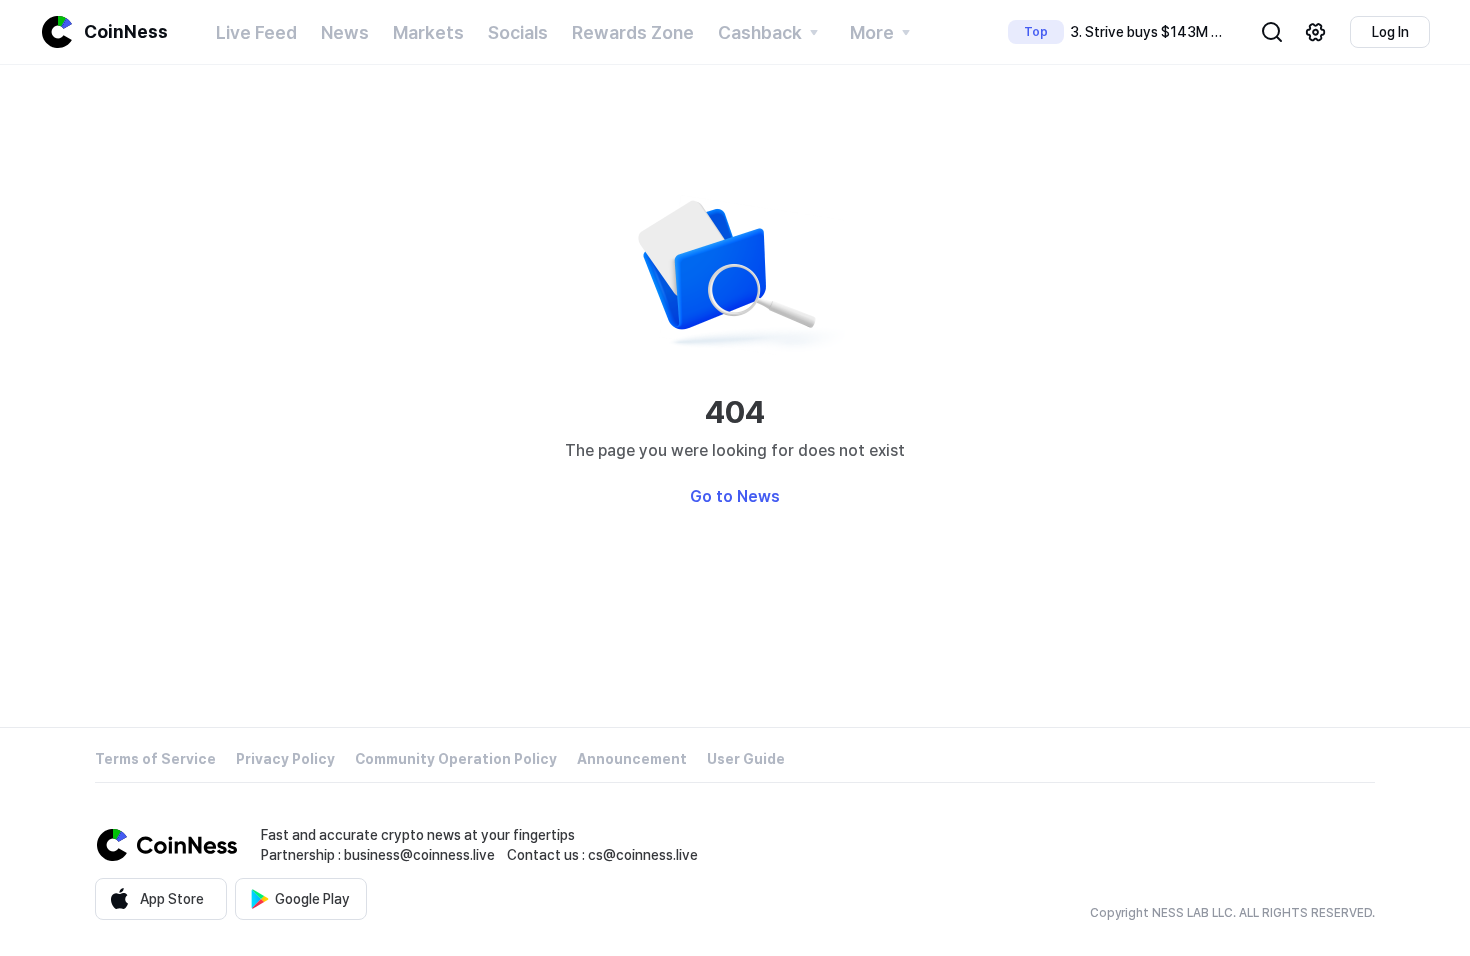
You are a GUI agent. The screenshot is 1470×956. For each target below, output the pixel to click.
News (345, 32)
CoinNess (126, 31)
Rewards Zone (633, 32)
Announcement (632, 759)
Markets (428, 32)
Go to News (735, 496)
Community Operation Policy (456, 759)
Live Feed (256, 32)
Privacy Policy (285, 759)
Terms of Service (155, 759)
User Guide (746, 759)
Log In (1390, 32)
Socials (518, 32)
